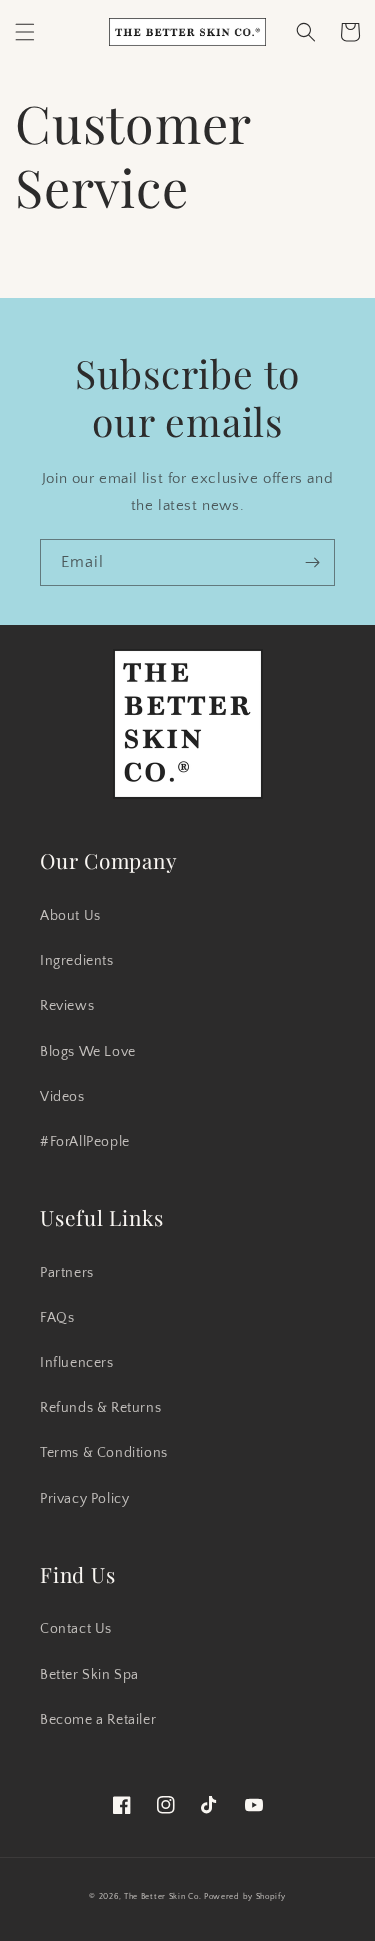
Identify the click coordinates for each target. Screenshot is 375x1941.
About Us (70, 916)
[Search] (306, 32)
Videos (62, 1097)
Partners (67, 1273)
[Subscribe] (312, 562)
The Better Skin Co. (162, 1896)
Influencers (77, 1363)
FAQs (57, 1318)
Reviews (67, 1006)
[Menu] (25, 32)
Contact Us (76, 1629)
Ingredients (77, 961)
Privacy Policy (84, 1499)
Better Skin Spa (89, 1675)
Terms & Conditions (104, 1453)
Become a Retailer (98, 1720)
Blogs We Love (88, 1052)
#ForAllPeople (85, 1142)
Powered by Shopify (245, 1896)
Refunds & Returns (100, 1408)
